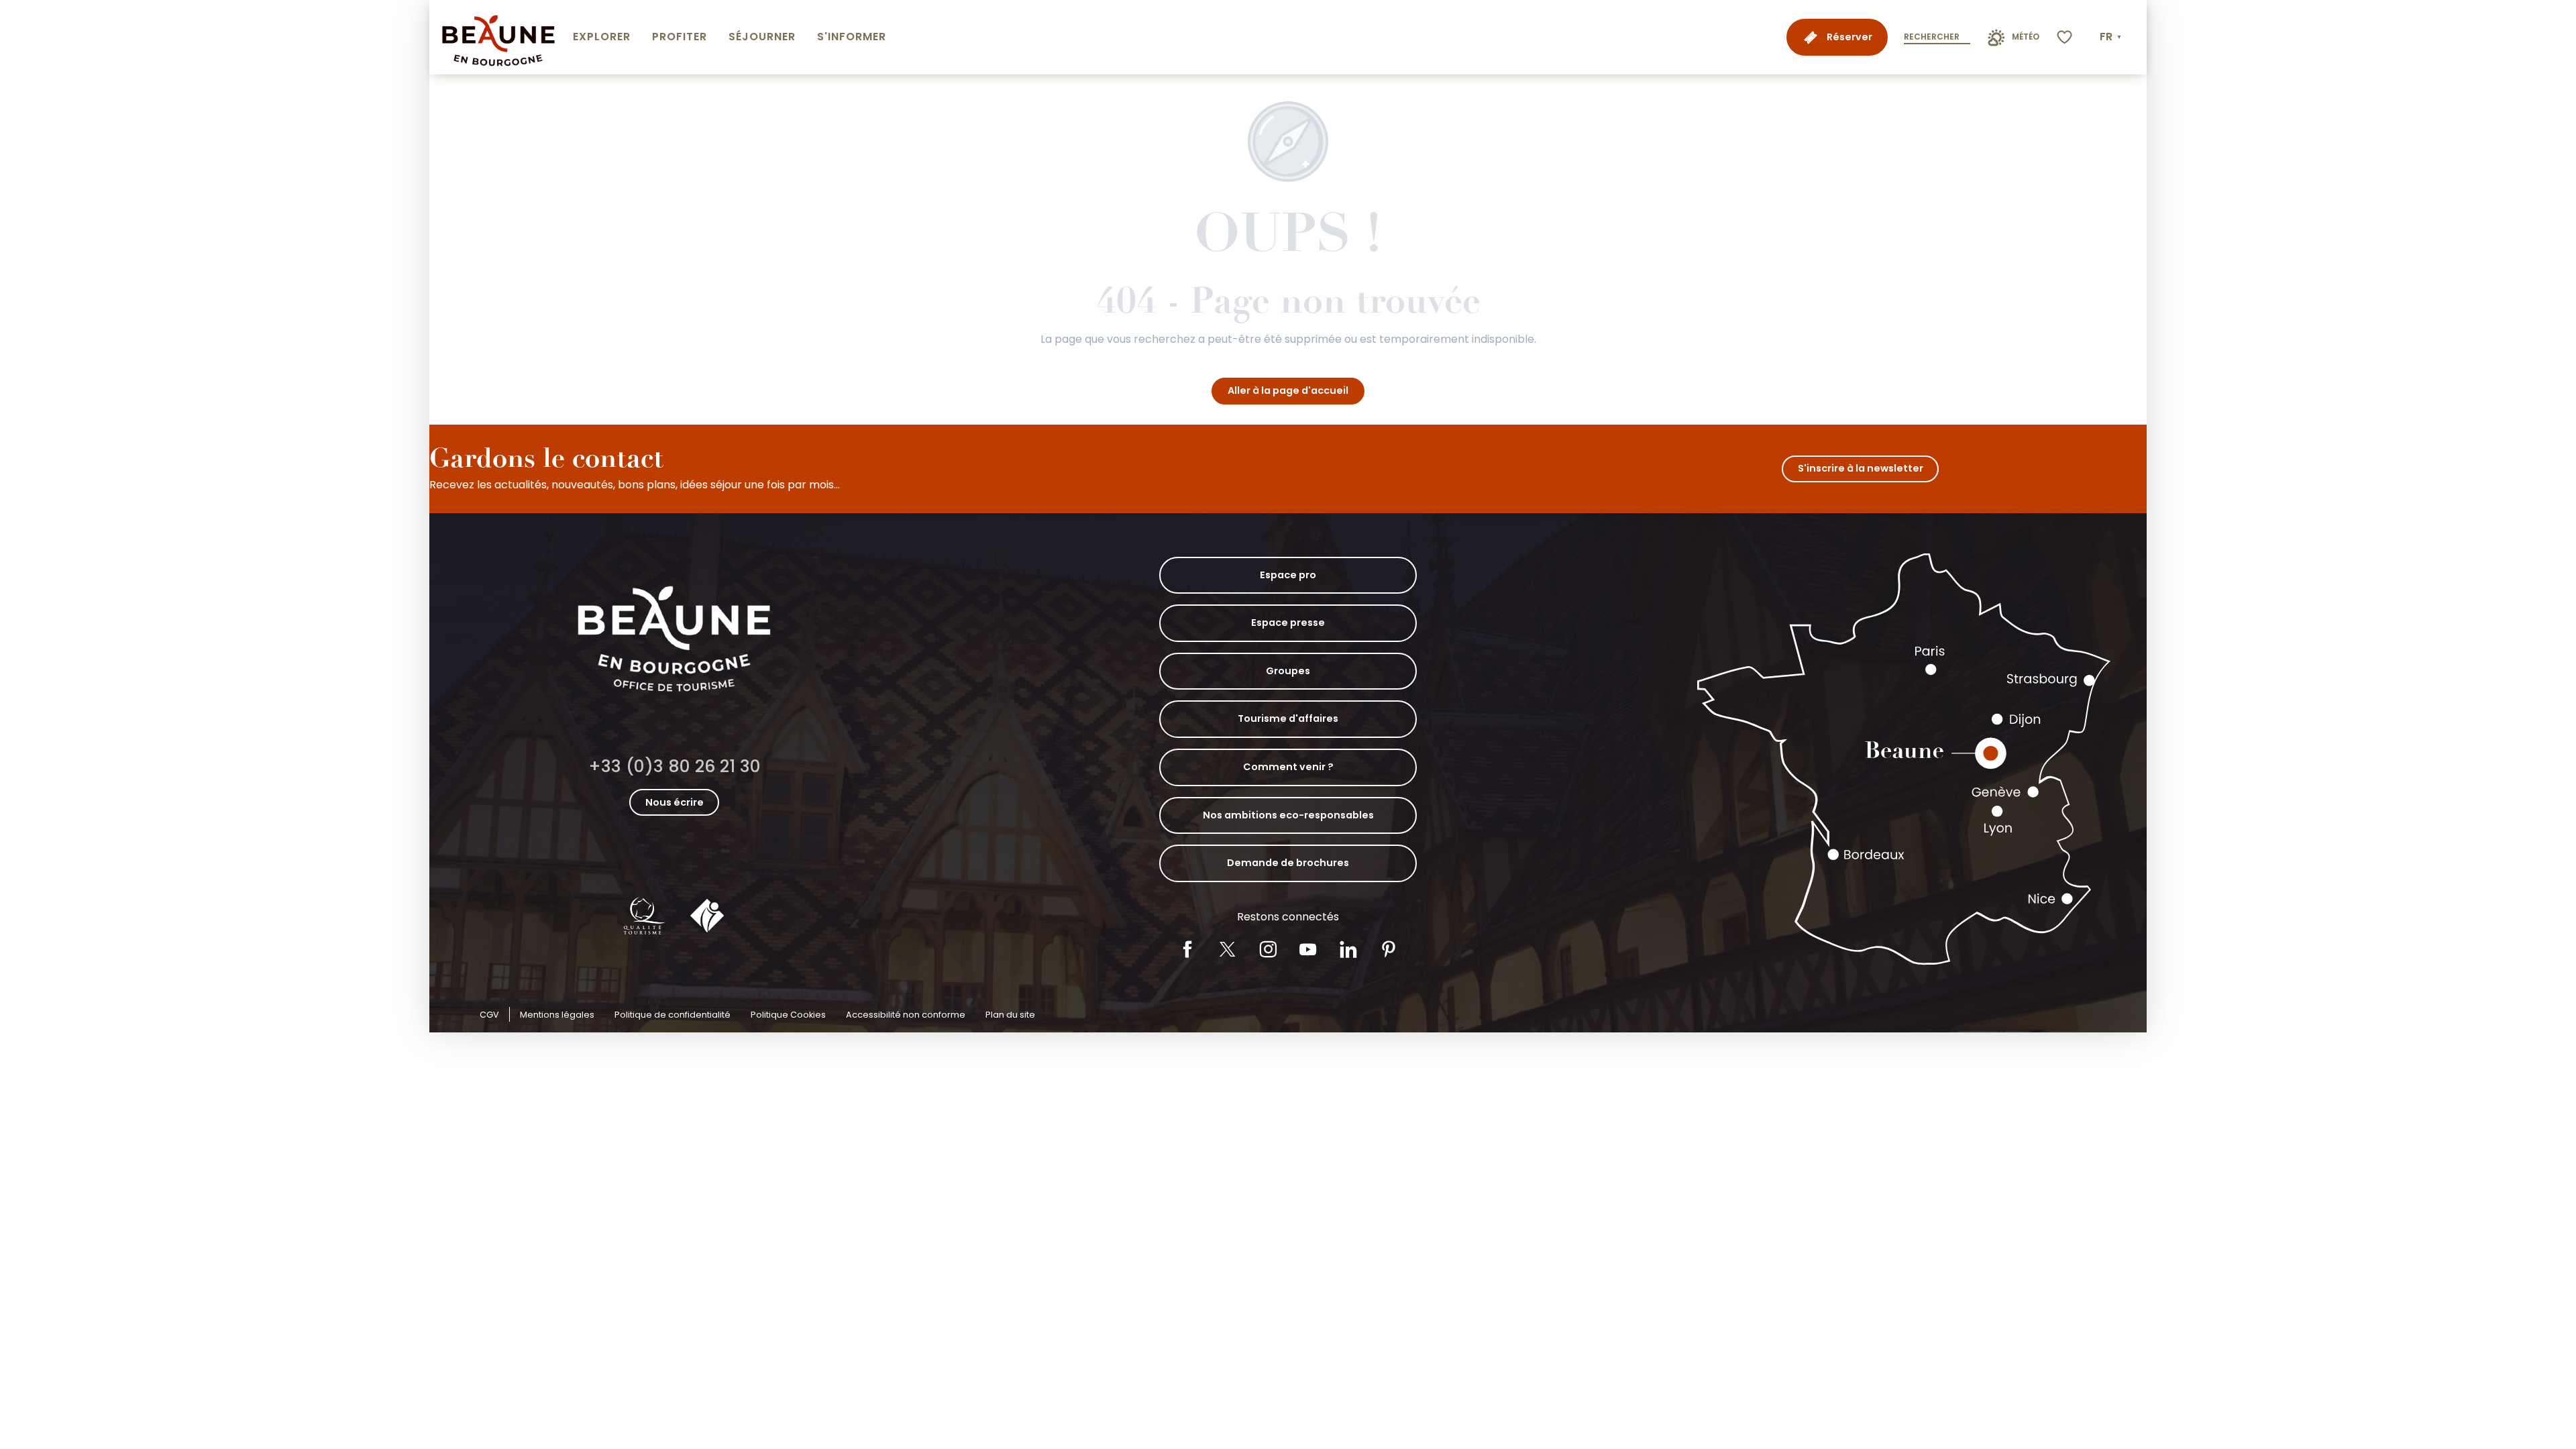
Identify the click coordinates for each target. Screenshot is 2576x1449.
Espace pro (1288, 575)
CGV (489, 1015)
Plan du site (1010, 1015)
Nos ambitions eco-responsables (1288, 815)
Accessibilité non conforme (906, 1015)
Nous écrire (675, 802)
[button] (2112, 37)
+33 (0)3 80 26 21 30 (675, 766)
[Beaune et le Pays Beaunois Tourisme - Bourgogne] (498, 37)
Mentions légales (557, 1015)
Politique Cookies (788, 1015)
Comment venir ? (1288, 767)
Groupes (1288, 671)
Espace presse (1288, 623)
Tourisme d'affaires (1288, 718)
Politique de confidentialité (673, 1015)
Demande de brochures (1288, 863)
